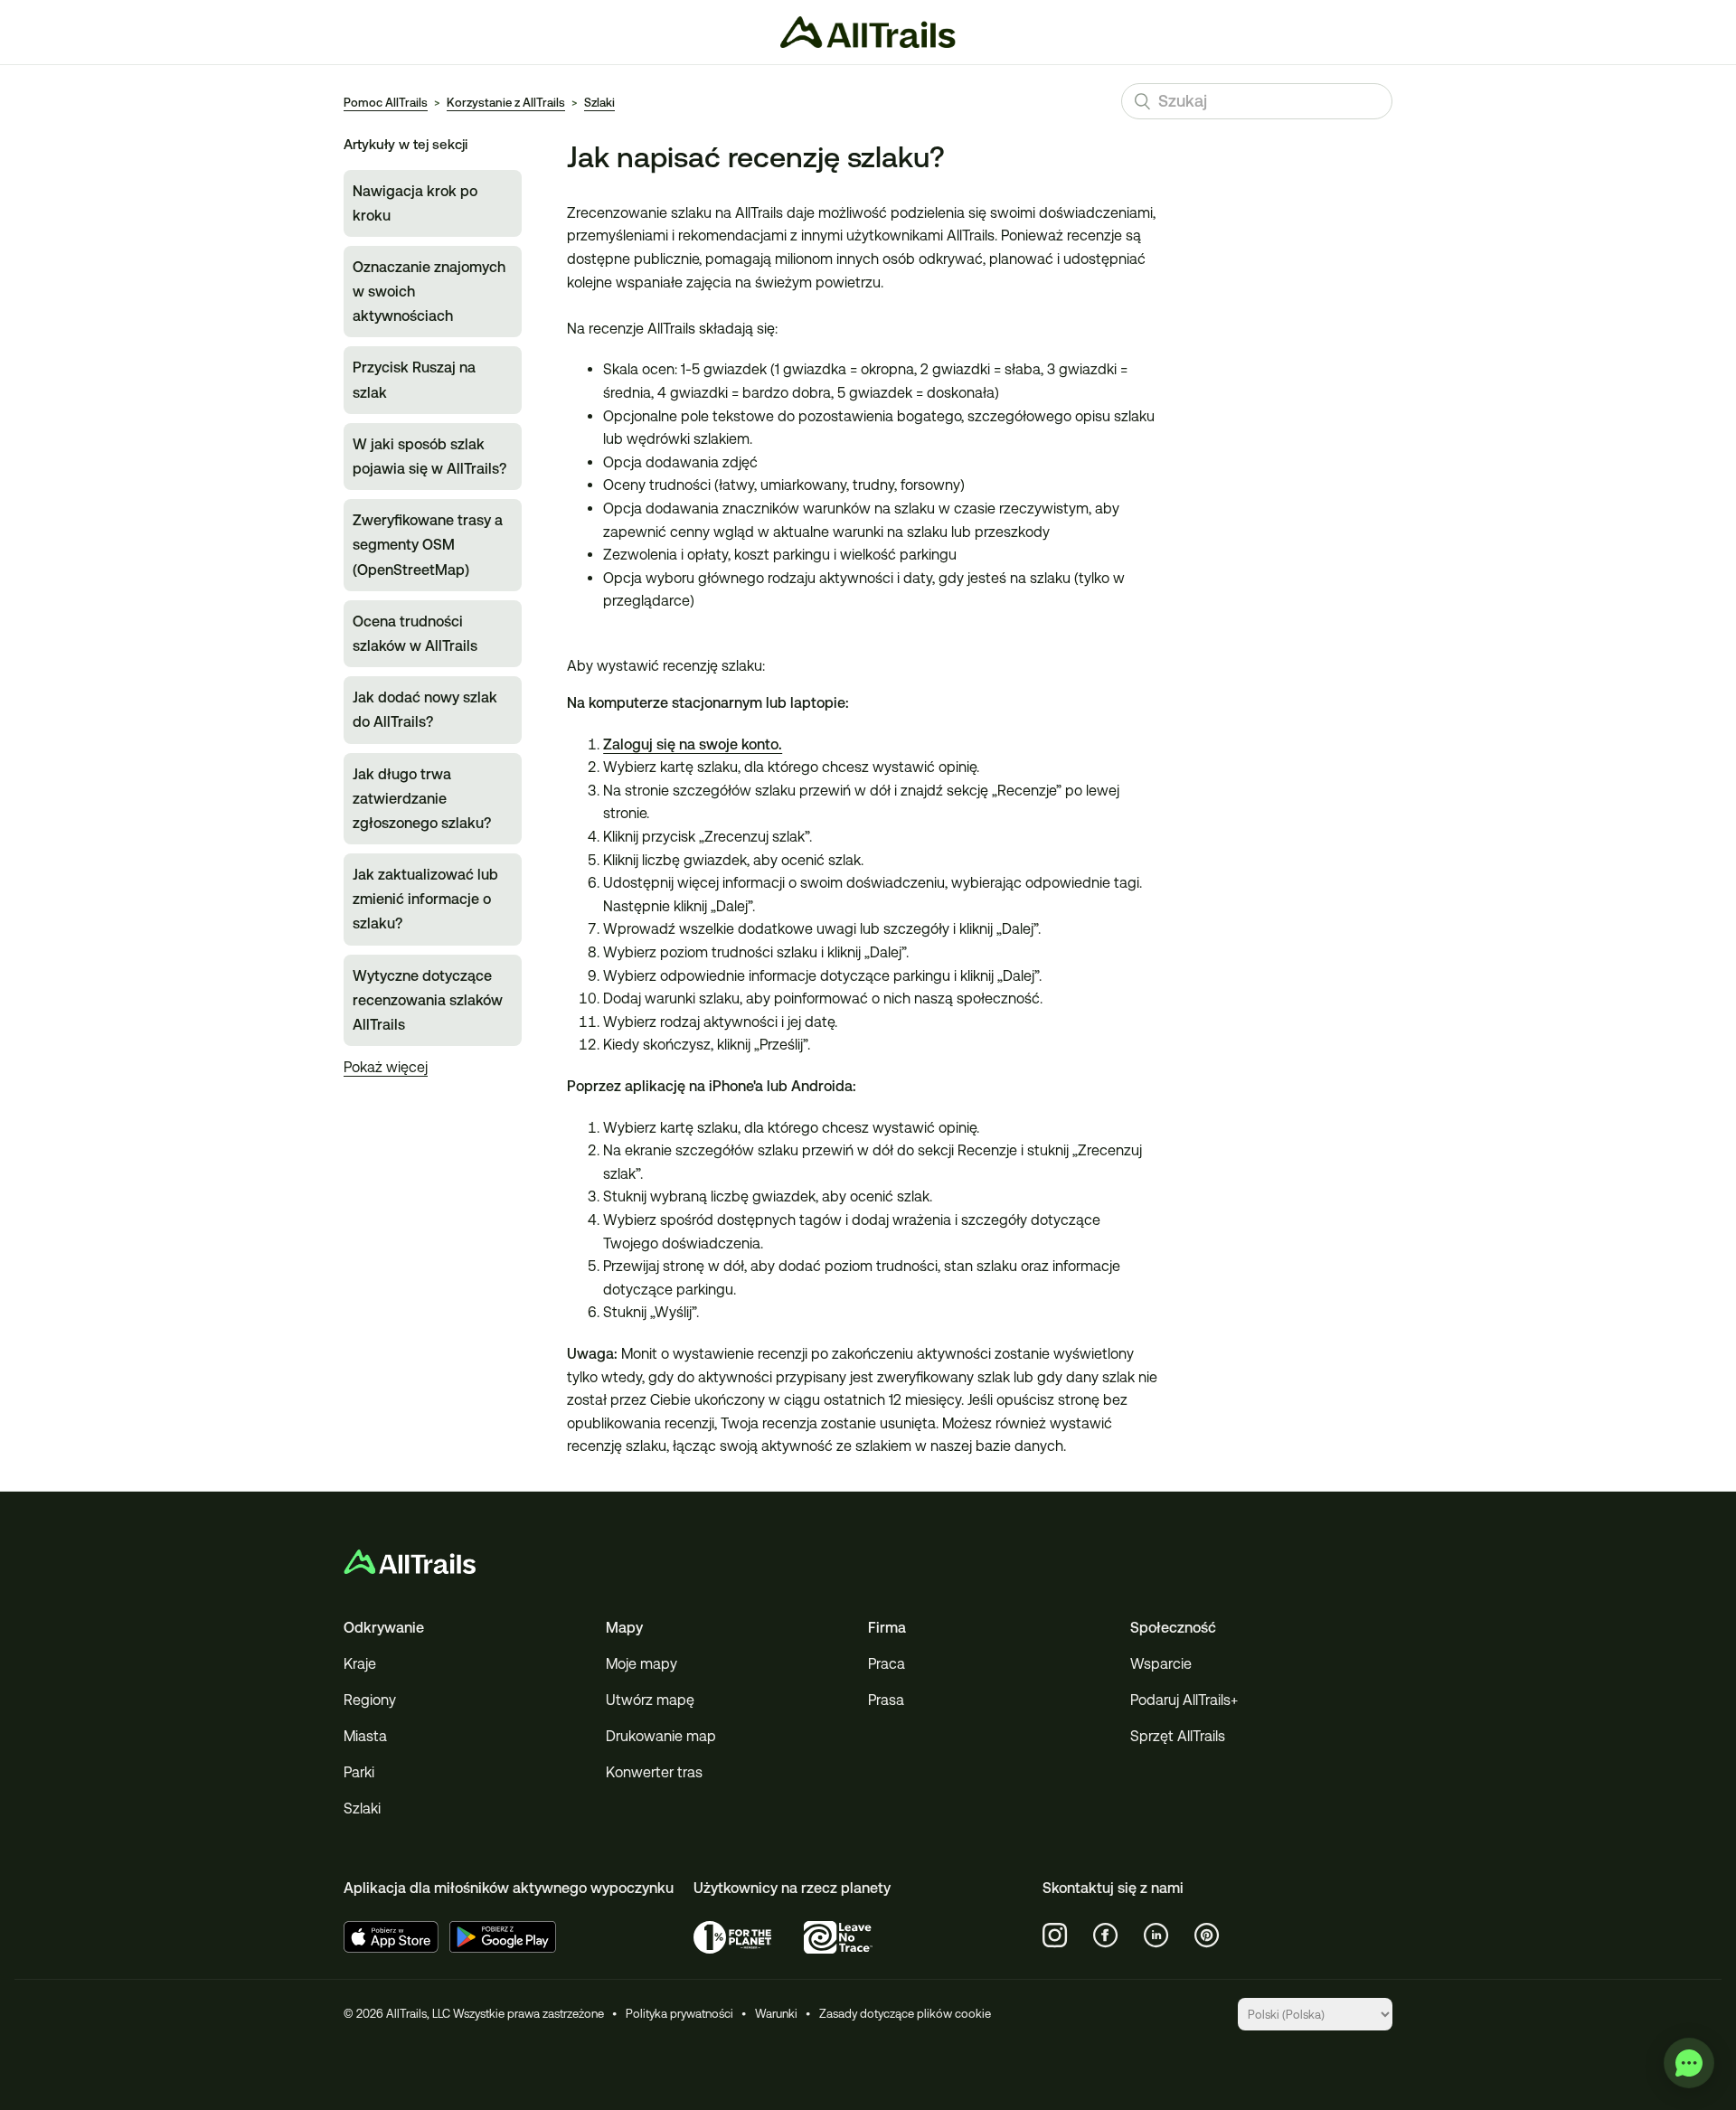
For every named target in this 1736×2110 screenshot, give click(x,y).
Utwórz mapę (650, 1700)
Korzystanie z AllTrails (506, 103)
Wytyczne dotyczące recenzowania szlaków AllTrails (428, 1000)
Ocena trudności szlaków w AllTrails (415, 634)
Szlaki (599, 103)
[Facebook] (1106, 1936)
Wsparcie (1161, 1664)
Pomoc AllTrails (386, 103)
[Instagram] (1055, 1936)
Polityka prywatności (679, 2014)
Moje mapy (642, 1664)
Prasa (886, 1700)
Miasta (365, 1736)
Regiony (370, 1700)
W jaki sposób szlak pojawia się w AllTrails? (429, 457)
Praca (887, 1664)
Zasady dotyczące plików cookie (905, 2014)
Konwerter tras (654, 1772)
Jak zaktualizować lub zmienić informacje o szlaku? (425, 899)
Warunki (776, 2014)
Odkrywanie (384, 1628)
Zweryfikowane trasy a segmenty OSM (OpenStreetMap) (428, 545)
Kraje (360, 1664)
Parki (359, 1772)
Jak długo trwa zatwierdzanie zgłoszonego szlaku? (422, 799)
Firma (887, 1628)
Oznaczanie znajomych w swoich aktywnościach (429, 292)
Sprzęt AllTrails (1178, 1736)
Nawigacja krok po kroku (415, 203)
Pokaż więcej (386, 1067)
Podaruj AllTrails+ (1184, 1700)
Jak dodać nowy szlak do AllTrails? (425, 710)
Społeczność (1173, 1628)
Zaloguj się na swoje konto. (693, 744)
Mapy (624, 1628)
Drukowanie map (661, 1736)
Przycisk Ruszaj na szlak (414, 380)
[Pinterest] (1207, 1936)
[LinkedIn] (1156, 1936)
